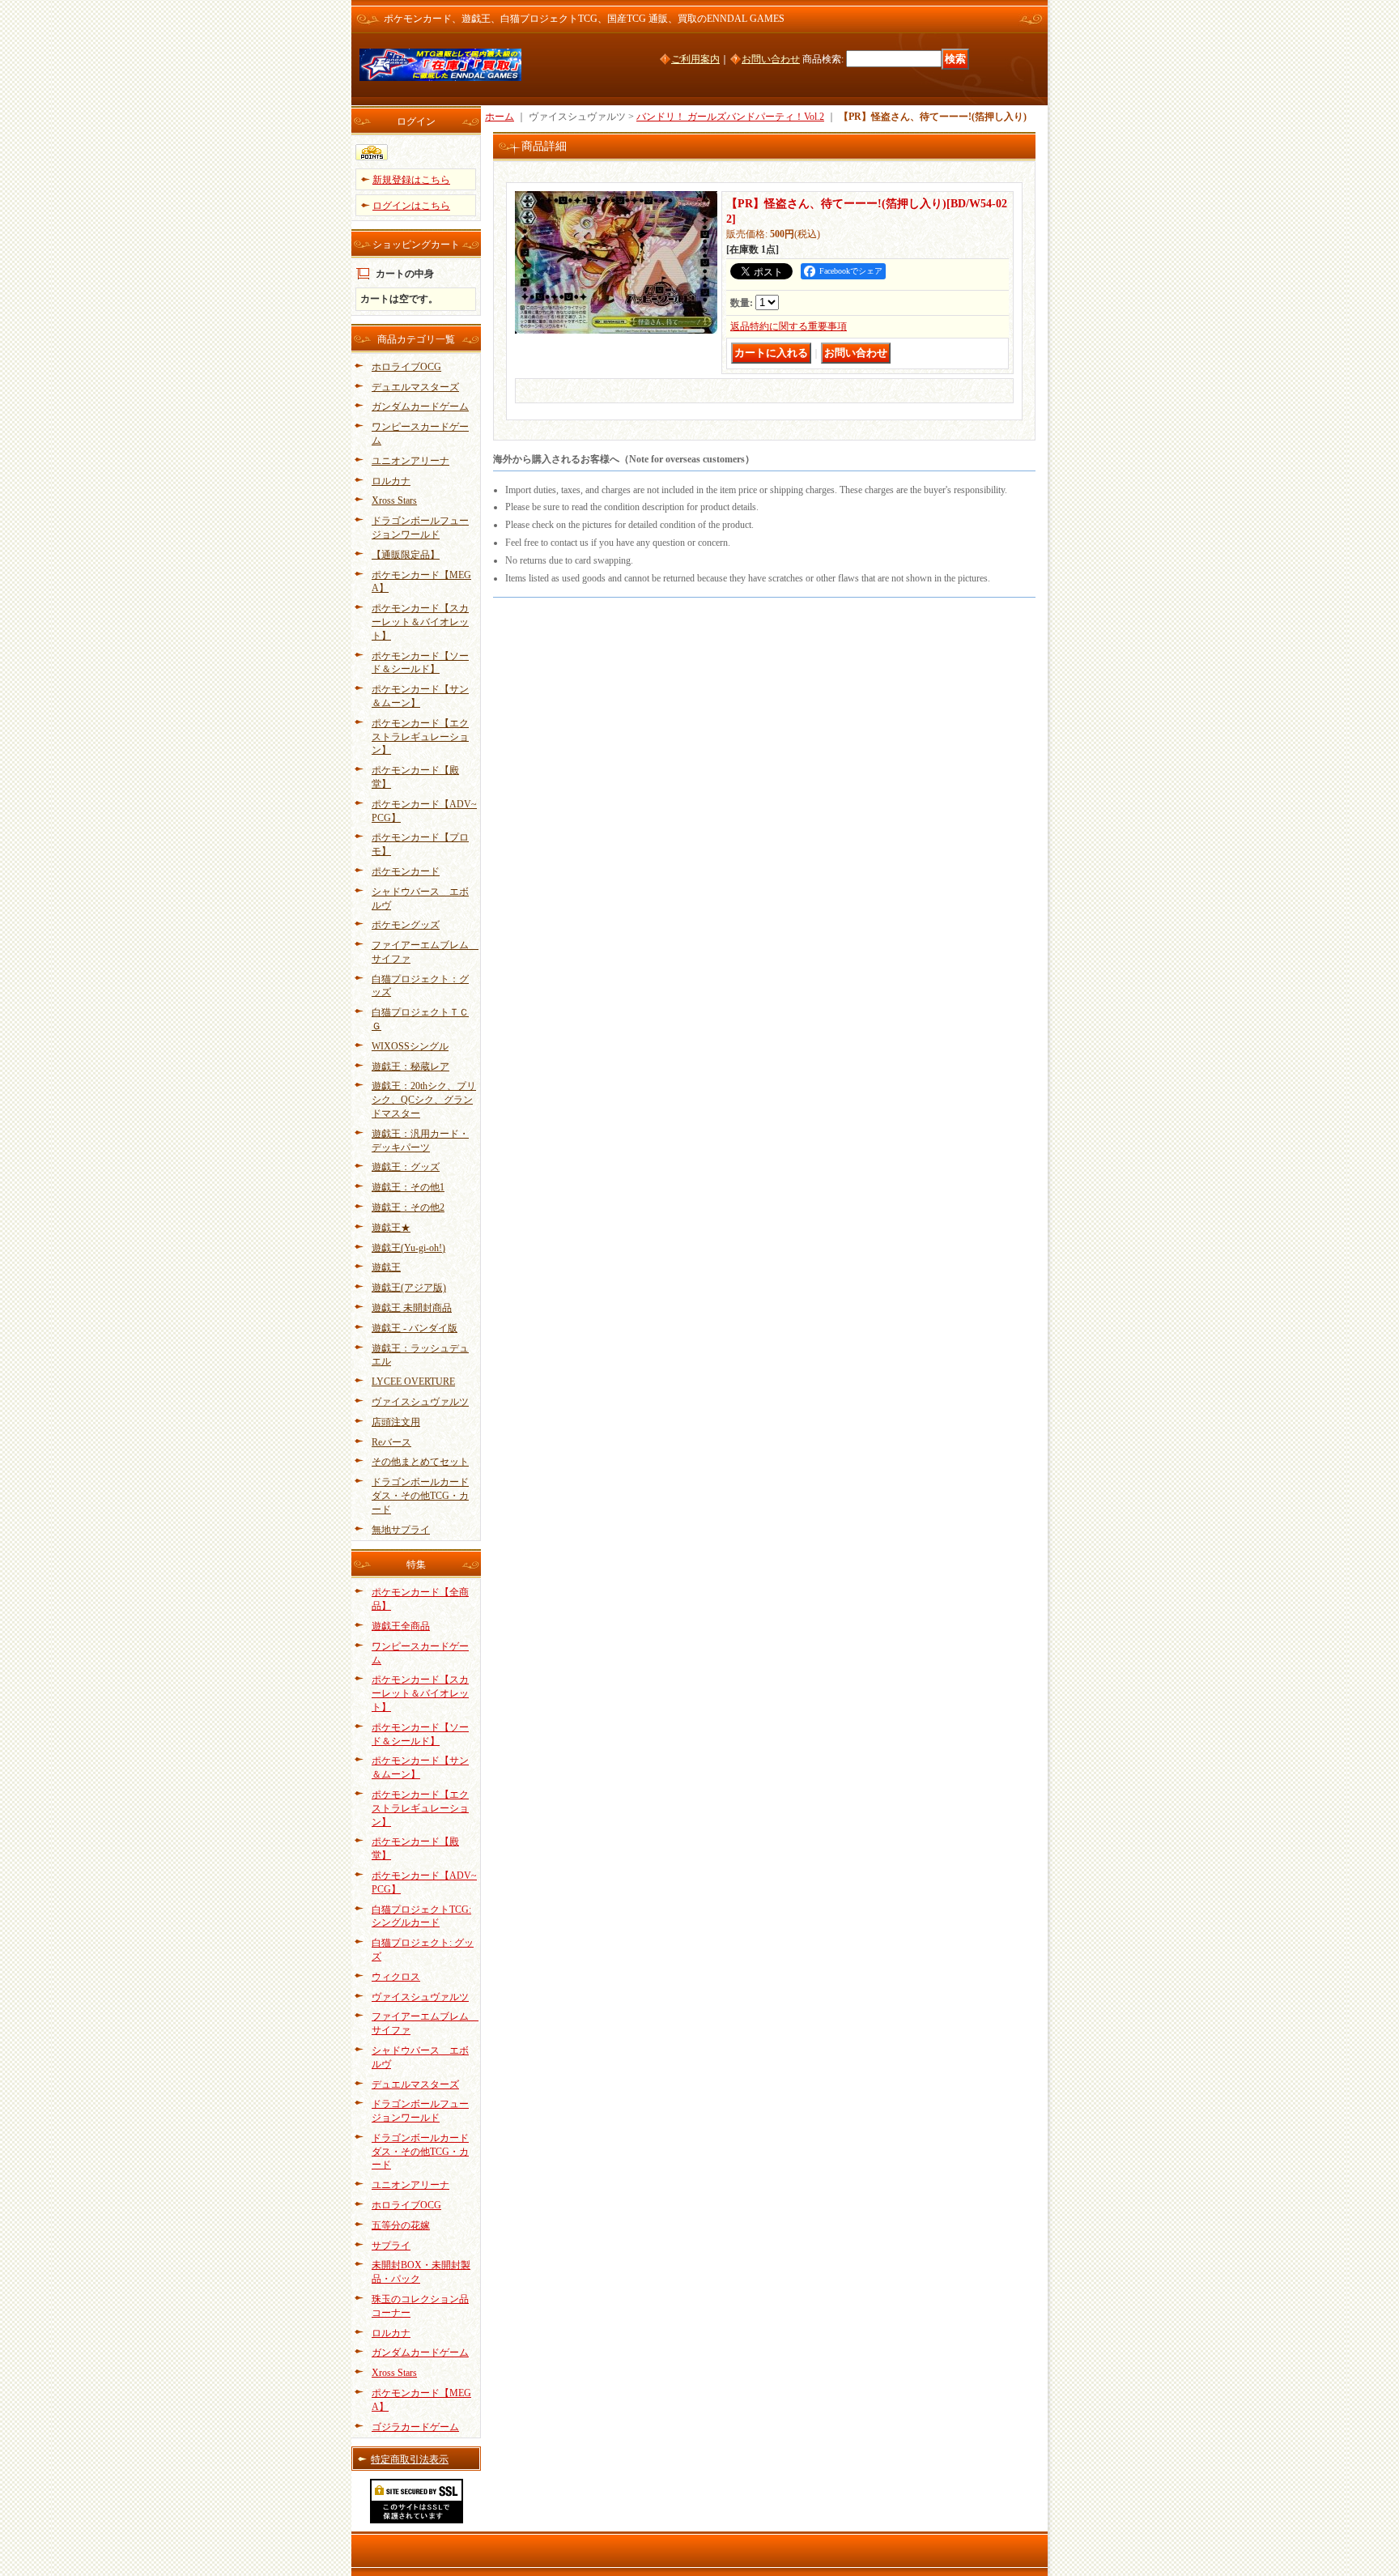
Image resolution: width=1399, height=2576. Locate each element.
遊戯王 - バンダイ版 (415, 1328)
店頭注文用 (396, 1422)
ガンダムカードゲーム (420, 407)
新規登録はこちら (411, 180)
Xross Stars (394, 500)
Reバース (391, 1442)
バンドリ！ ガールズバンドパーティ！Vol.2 (730, 117)
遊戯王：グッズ (406, 1167)
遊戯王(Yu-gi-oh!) (408, 1248)
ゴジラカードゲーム (415, 2427)
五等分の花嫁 (401, 2225)
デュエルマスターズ (415, 387)
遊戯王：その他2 (408, 1207)
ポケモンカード (406, 871)
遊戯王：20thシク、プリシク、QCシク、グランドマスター (424, 1100)
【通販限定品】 (406, 555)
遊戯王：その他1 (408, 1187)
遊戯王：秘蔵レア (410, 1067)
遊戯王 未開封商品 (412, 1308)
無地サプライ (401, 1530)
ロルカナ (391, 481)
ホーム (500, 117)
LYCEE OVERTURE (413, 1382)
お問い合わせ (771, 59)
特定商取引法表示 (410, 2459)
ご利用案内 (695, 59)
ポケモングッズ (406, 925)
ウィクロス (396, 1977)
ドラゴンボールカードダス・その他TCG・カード (420, 1496)
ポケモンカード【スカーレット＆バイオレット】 (420, 622)
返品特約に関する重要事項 (789, 326)
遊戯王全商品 (401, 1626)
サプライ (391, 2246)
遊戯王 (386, 1267)
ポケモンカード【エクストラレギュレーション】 (420, 737)
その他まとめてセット (420, 1462)
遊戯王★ (391, 1228)
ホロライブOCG (406, 367)
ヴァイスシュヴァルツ (420, 1402)
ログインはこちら (411, 206)
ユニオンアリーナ (410, 461)
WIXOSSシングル (410, 1046)
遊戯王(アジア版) (409, 1288)
